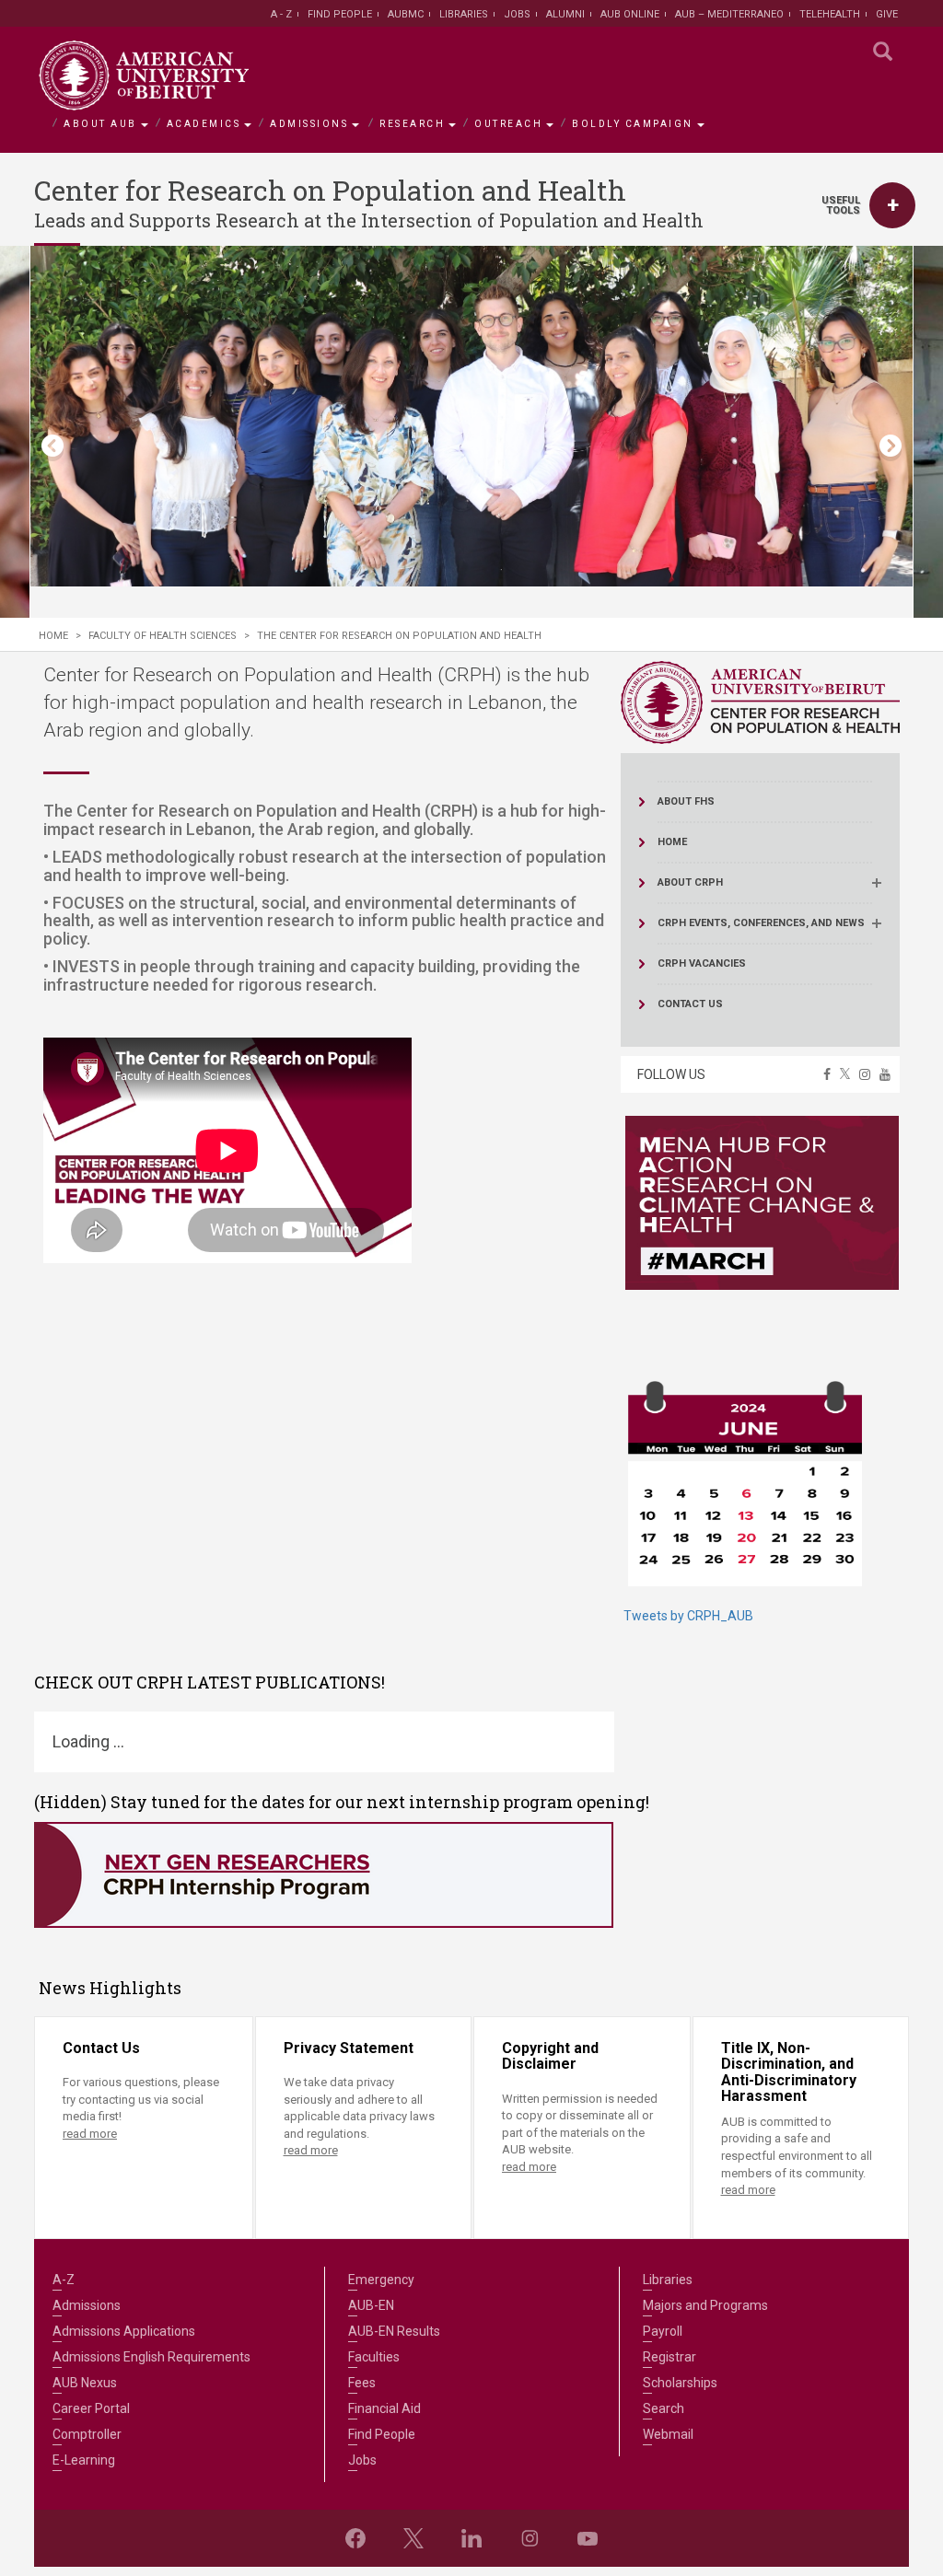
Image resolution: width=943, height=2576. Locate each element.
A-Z (64, 2280)
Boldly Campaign (633, 124)
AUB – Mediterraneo (729, 14)
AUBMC (406, 14)
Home (53, 636)
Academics (204, 124)
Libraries (464, 14)
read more (90, 2134)
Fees (362, 2383)
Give (887, 14)
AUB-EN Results (394, 2331)
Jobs (517, 14)
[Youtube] (588, 2538)
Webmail (668, 2434)
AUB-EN (371, 2305)
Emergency (381, 2280)
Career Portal (91, 2408)
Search (664, 2408)
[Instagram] (530, 2538)
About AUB (100, 124)
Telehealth (830, 14)
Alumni (565, 14)
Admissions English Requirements (151, 2357)
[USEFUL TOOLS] (892, 205)
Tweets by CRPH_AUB (688, 1616)
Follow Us (671, 1074)
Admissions (309, 124)
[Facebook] (355, 2538)
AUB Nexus (85, 2383)
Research (412, 124)
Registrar (669, 2357)
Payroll (663, 2331)
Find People (340, 14)
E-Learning (84, 2460)
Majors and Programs (705, 2305)
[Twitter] (413, 2538)
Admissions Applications (124, 2331)
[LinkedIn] (471, 2538)
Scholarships (680, 2383)
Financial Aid (384, 2408)
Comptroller (87, 2434)
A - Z (281, 14)
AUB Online (630, 14)
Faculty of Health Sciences (163, 636)
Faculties (374, 2357)
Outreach (508, 124)
